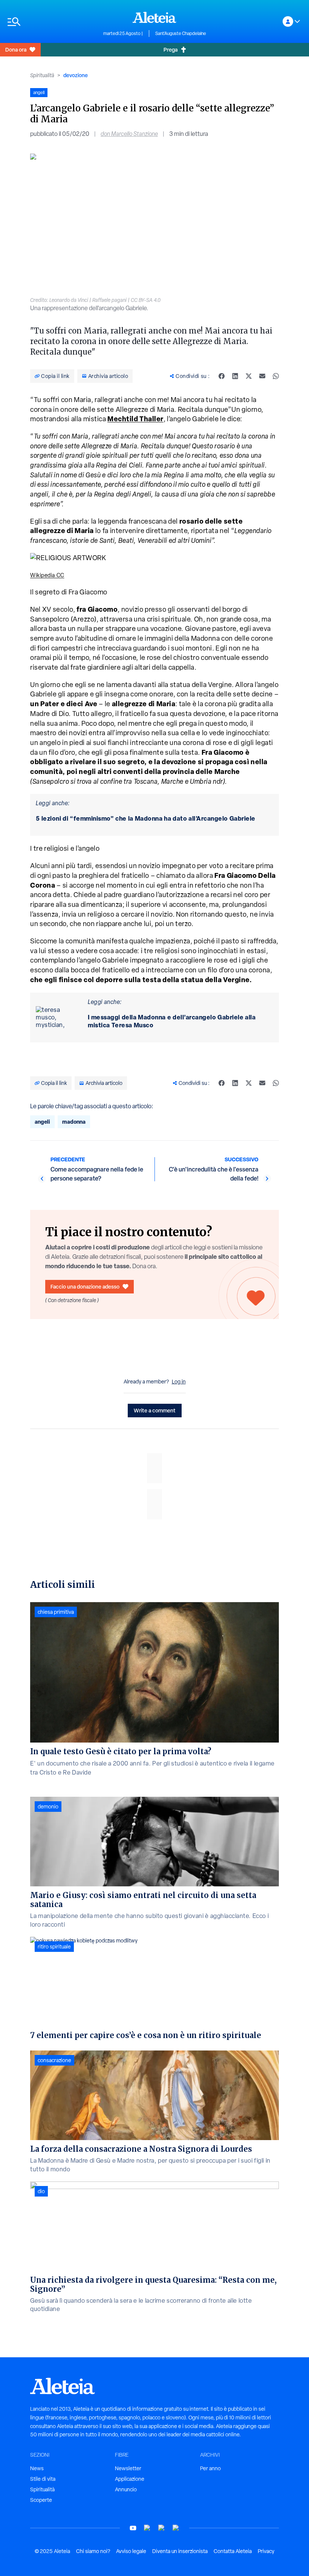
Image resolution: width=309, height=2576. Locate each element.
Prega (171, 50)
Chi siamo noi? (93, 2551)
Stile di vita (43, 2479)
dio (41, 2191)
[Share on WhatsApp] (276, 376)
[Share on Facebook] (222, 376)
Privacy (266, 2551)
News (37, 2468)
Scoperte (41, 2500)
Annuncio (126, 2489)
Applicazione (130, 2479)
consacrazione (54, 2060)
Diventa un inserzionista (180, 2551)
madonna (74, 1122)
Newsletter (128, 2468)
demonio (48, 1807)
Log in (179, 1382)
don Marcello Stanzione (129, 134)
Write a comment (155, 1410)
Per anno (210, 2468)
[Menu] (52, 22)
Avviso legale (131, 2551)
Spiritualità (42, 75)
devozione (76, 75)
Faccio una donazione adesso (85, 1286)
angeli (42, 1122)
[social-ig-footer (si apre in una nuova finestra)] (176, 2528)
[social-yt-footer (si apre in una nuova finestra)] (133, 2528)
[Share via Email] (262, 376)
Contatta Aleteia (233, 2551)
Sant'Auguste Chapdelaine (181, 34)
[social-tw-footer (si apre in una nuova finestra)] (162, 2528)
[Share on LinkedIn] (235, 376)
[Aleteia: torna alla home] (154, 17)
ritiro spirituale (54, 1947)
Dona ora (16, 50)
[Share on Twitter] (249, 376)
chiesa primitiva (56, 1612)
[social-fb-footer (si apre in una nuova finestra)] (147, 2528)
